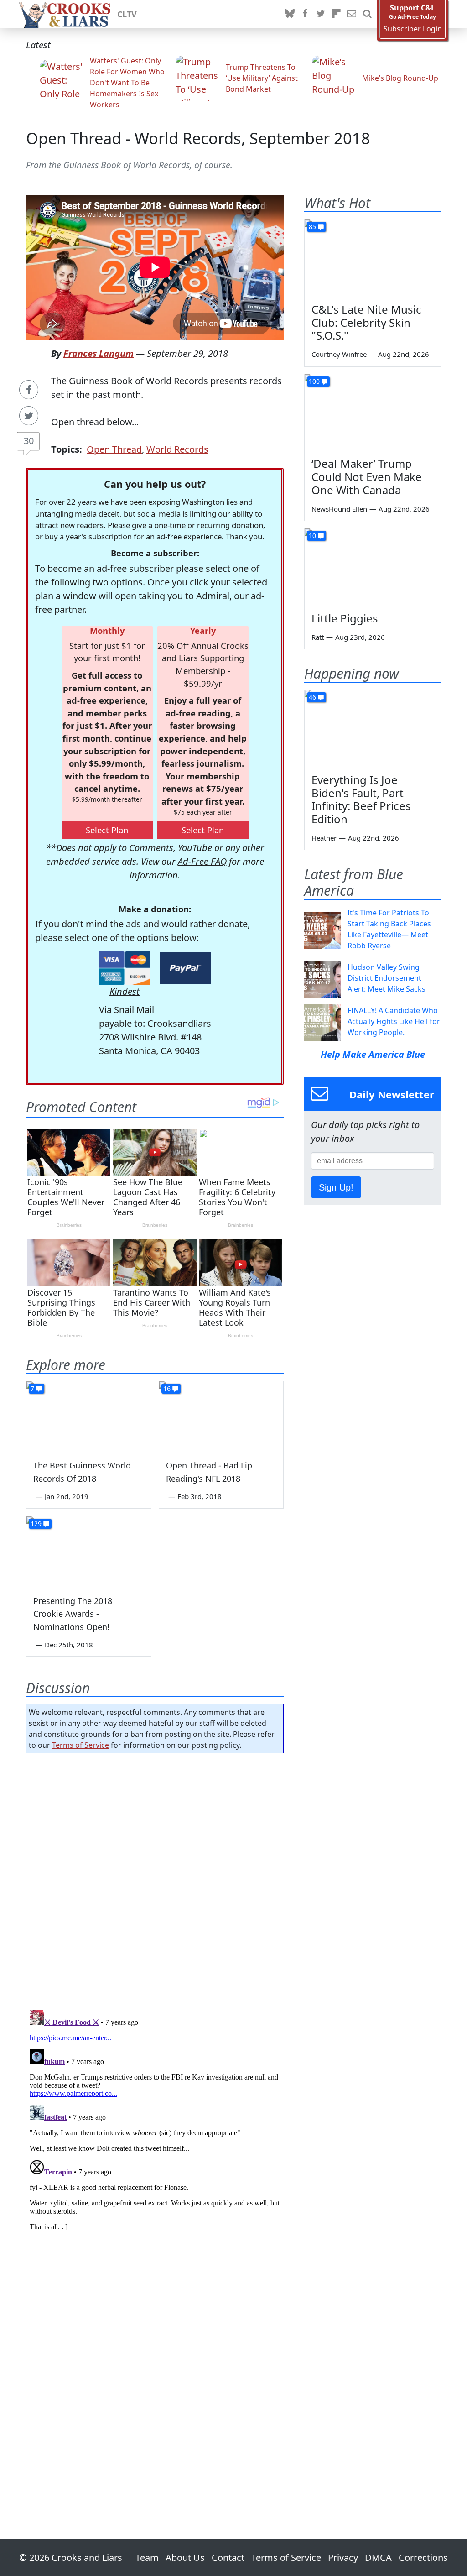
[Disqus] (155, 2121)
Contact (228, 2558)
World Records (177, 449)
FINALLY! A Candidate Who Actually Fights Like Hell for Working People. (394, 1021)
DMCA (378, 2558)
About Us (185, 2558)
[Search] (367, 14)
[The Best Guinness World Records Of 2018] (89, 1416)
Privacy (343, 2558)
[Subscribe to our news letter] (352, 14)
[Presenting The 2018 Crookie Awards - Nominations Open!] (89, 1551)
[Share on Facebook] (29, 390)
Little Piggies (345, 618)
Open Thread (114, 449)
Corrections (423, 2558)
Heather (324, 838)
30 (29, 441)
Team (147, 2558)
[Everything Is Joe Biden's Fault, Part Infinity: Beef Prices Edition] (373, 728)
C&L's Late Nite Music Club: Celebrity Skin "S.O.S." (366, 322)
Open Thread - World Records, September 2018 (198, 138)
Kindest (125, 991)
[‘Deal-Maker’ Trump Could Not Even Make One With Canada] (373, 413)
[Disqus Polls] (155, 1879)
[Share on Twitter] (29, 416)
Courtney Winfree (339, 354)
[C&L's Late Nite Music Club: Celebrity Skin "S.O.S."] (373, 258)
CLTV (127, 14)
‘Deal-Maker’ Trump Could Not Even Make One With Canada (367, 477)
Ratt (318, 637)
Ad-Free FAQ (202, 861)
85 (312, 227)
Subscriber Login (413, 29)
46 (312, 697)
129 (36, 1523)
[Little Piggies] (373, 567)
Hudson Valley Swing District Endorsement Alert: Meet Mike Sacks (387, 978)
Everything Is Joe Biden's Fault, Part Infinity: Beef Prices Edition (361, 799)
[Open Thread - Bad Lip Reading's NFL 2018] (221, 1416)
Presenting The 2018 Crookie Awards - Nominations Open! (73, 1614)
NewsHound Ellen (339, 509)
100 (314, 381)
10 (312, 536)
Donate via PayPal (185, 968)
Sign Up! (336, 1187)
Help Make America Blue (373, 1054)
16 (167, 1388)
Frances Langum (99, 353)
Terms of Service (80, 1745)
